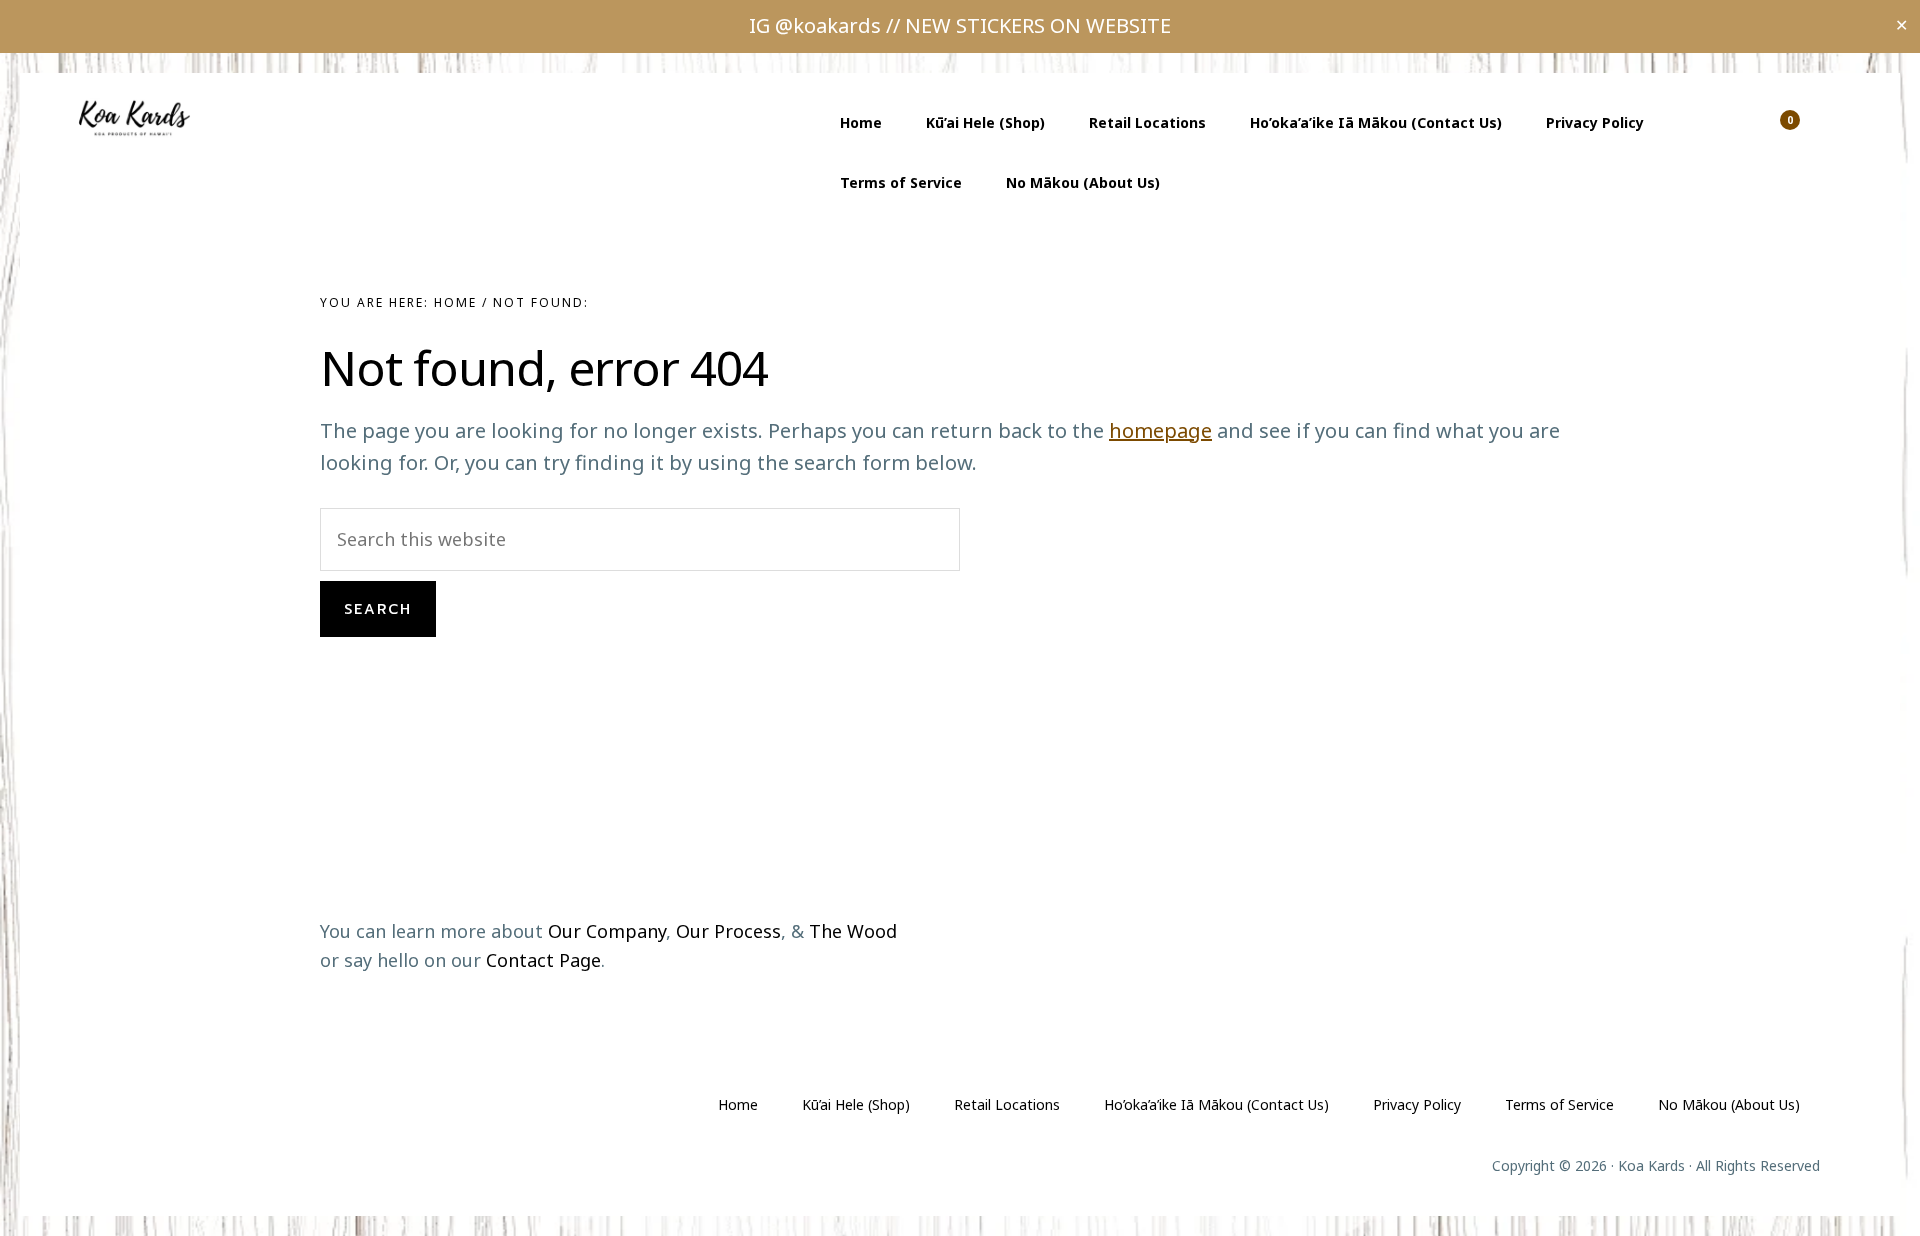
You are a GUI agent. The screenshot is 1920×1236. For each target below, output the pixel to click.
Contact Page (543, 960)
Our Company (607, 931)
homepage (1160, 430)
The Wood (853, 931)
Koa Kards (140, 118)
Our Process (728, 931)
